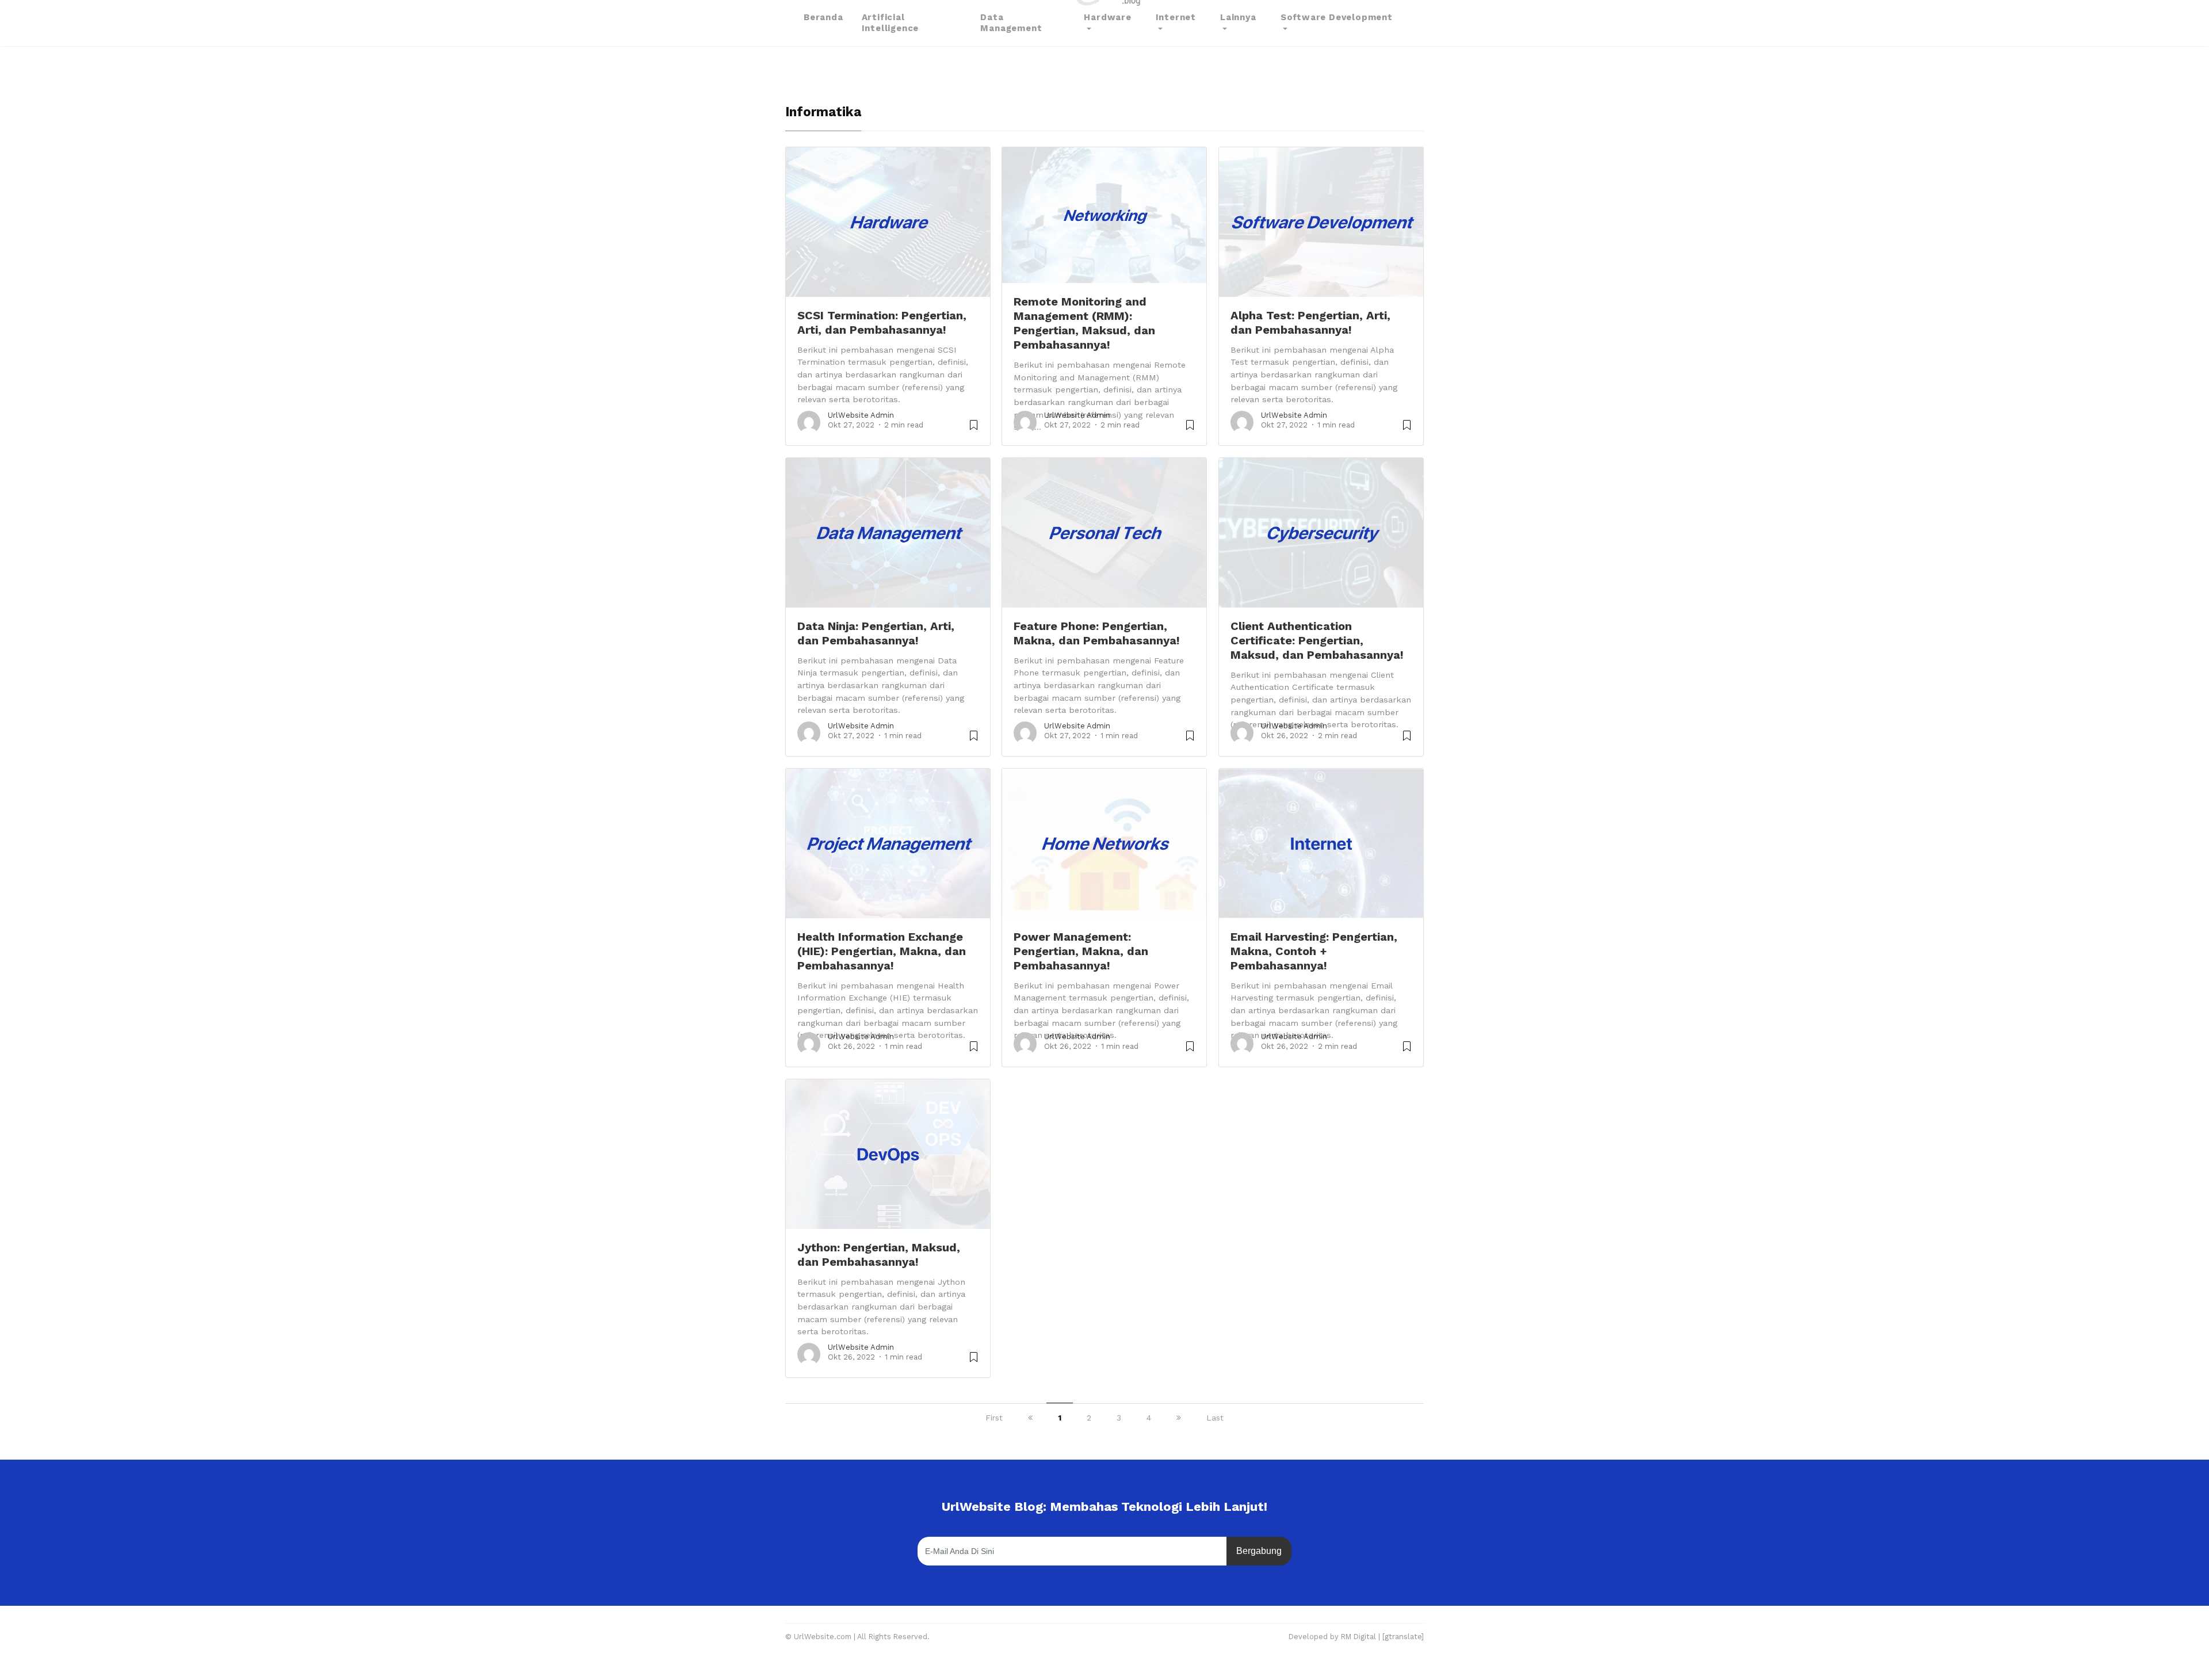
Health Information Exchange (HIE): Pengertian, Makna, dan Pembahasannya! (882, 951)
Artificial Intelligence (891, 23)
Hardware (1107, 17)
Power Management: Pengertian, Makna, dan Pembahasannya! (1081, 951)
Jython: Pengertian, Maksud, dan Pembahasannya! (879, 1255)
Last (1215, 1418)
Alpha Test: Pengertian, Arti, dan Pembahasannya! (1310, 322)
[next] (1179, 1418)
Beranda (823, 17)
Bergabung (1259, 1551)
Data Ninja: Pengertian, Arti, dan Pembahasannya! (876, 633)
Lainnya (1238, 17)
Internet (1176, 17)
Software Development (1337, 17)
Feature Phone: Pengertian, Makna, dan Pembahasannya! (1097, 633)
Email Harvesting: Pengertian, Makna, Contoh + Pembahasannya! (1314, 951)
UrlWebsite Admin (861, 415)
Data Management (1011, 23)
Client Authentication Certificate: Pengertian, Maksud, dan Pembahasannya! (1317, 640)
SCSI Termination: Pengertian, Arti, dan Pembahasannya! (882, 322)
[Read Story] (974, 429)
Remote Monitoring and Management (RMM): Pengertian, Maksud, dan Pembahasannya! (1084, 323)
